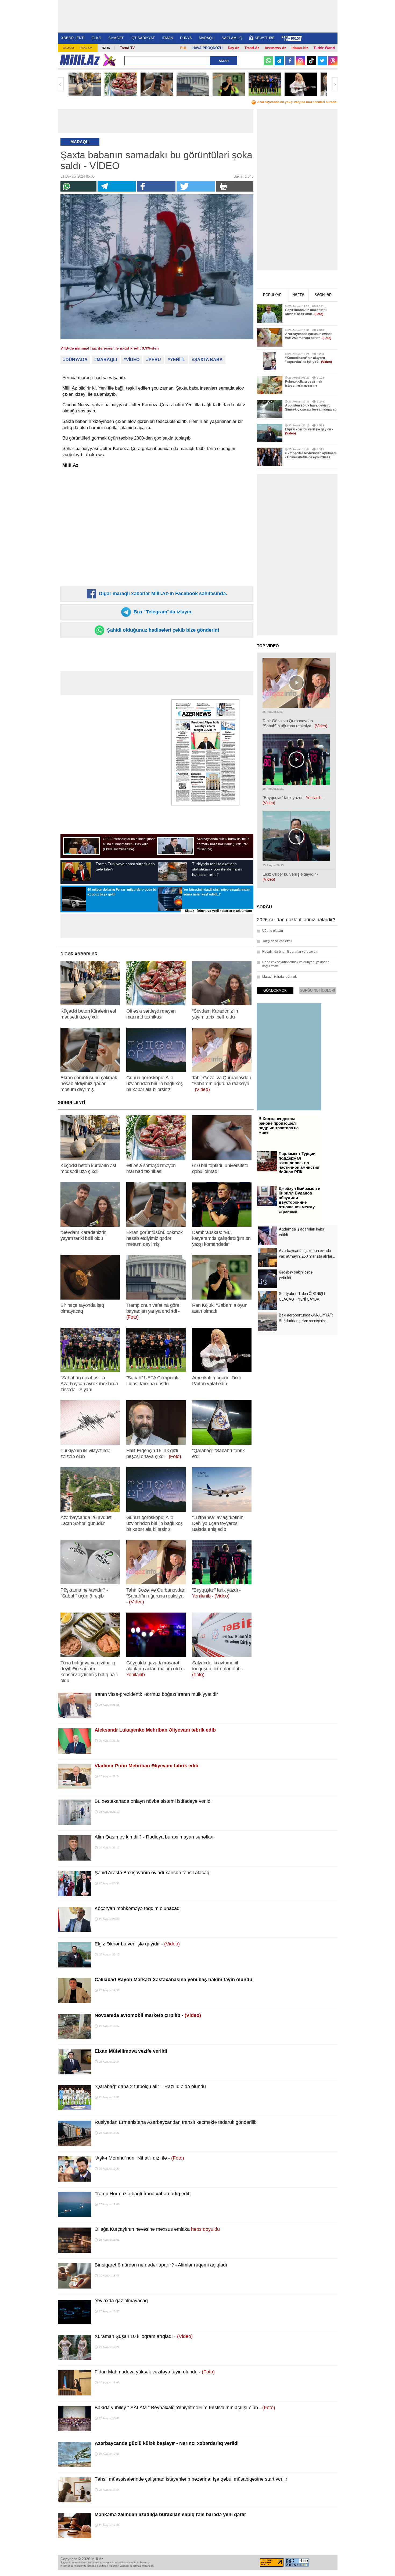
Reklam (86, 48)
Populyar (272, 295)
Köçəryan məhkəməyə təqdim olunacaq (137, 1908)
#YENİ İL (176, 360)
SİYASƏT (116, 38)
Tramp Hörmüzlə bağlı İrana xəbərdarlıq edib (143, 2194)
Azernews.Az (275, 48)
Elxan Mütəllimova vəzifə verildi (131, 2051)
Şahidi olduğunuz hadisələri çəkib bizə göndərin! (162, 630)
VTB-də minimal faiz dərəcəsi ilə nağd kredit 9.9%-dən (110, 348)
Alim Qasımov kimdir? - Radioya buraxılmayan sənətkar (154, 1837)
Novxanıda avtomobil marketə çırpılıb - (148, 2015)
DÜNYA (186, 38)
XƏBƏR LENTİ (73, 38)
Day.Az (234, 48)
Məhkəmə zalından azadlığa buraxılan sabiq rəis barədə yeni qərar (170, 2514)
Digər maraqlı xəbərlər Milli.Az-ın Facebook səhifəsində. (162, 593)
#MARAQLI (106, 360)
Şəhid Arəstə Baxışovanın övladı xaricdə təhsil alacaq (152, 1873)
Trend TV (127, 48)
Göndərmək (275, 990)
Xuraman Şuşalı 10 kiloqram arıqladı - (144, 2336)
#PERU (154, 360)
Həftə (298, 295)
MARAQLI (207, 38)
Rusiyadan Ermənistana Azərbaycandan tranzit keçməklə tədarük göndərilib (176, 2122)
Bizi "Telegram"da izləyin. (162, 612)
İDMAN (167, 38)
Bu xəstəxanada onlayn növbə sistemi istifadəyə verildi (153, 1801)
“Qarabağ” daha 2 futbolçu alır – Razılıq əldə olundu (150, 2086)
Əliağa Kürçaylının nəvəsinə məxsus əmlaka (157, 2229)
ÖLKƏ (96, 38)
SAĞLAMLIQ (232, 38)
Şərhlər (323, 295)
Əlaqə (69, 48)
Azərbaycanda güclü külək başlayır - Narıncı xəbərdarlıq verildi (167, 2443)
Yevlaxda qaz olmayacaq (121, 2301)
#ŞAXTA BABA (207, 360)
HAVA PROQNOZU (207, 48)
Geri (61, 84)
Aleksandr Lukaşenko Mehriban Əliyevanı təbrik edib (155, 1730)
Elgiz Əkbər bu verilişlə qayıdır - (137, 1944)
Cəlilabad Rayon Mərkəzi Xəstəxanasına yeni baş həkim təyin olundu (173, 1980)
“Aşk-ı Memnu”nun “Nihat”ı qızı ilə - (139, 2158)
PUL (184, 48)
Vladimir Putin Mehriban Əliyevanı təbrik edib (146, 1766)
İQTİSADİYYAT (143, 38)
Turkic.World (324, 48)
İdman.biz (300, 48)
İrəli (335, 84)
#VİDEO (132, 360)
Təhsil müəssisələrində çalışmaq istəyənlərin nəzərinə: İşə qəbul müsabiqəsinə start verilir (191, 2479)
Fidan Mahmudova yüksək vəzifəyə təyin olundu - (155, 2372)
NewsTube (265, 38)
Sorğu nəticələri (317, 990)
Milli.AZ (80, 60)
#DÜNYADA (75, 360)
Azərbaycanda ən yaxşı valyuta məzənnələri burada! (297, 102)
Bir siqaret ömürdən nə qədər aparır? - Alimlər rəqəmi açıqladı (161, 2265)
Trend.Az (252, 48)
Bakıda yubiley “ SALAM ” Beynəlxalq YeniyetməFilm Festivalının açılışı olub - (185, 2408)
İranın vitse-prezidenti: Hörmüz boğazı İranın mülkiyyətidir (156, 1694)
